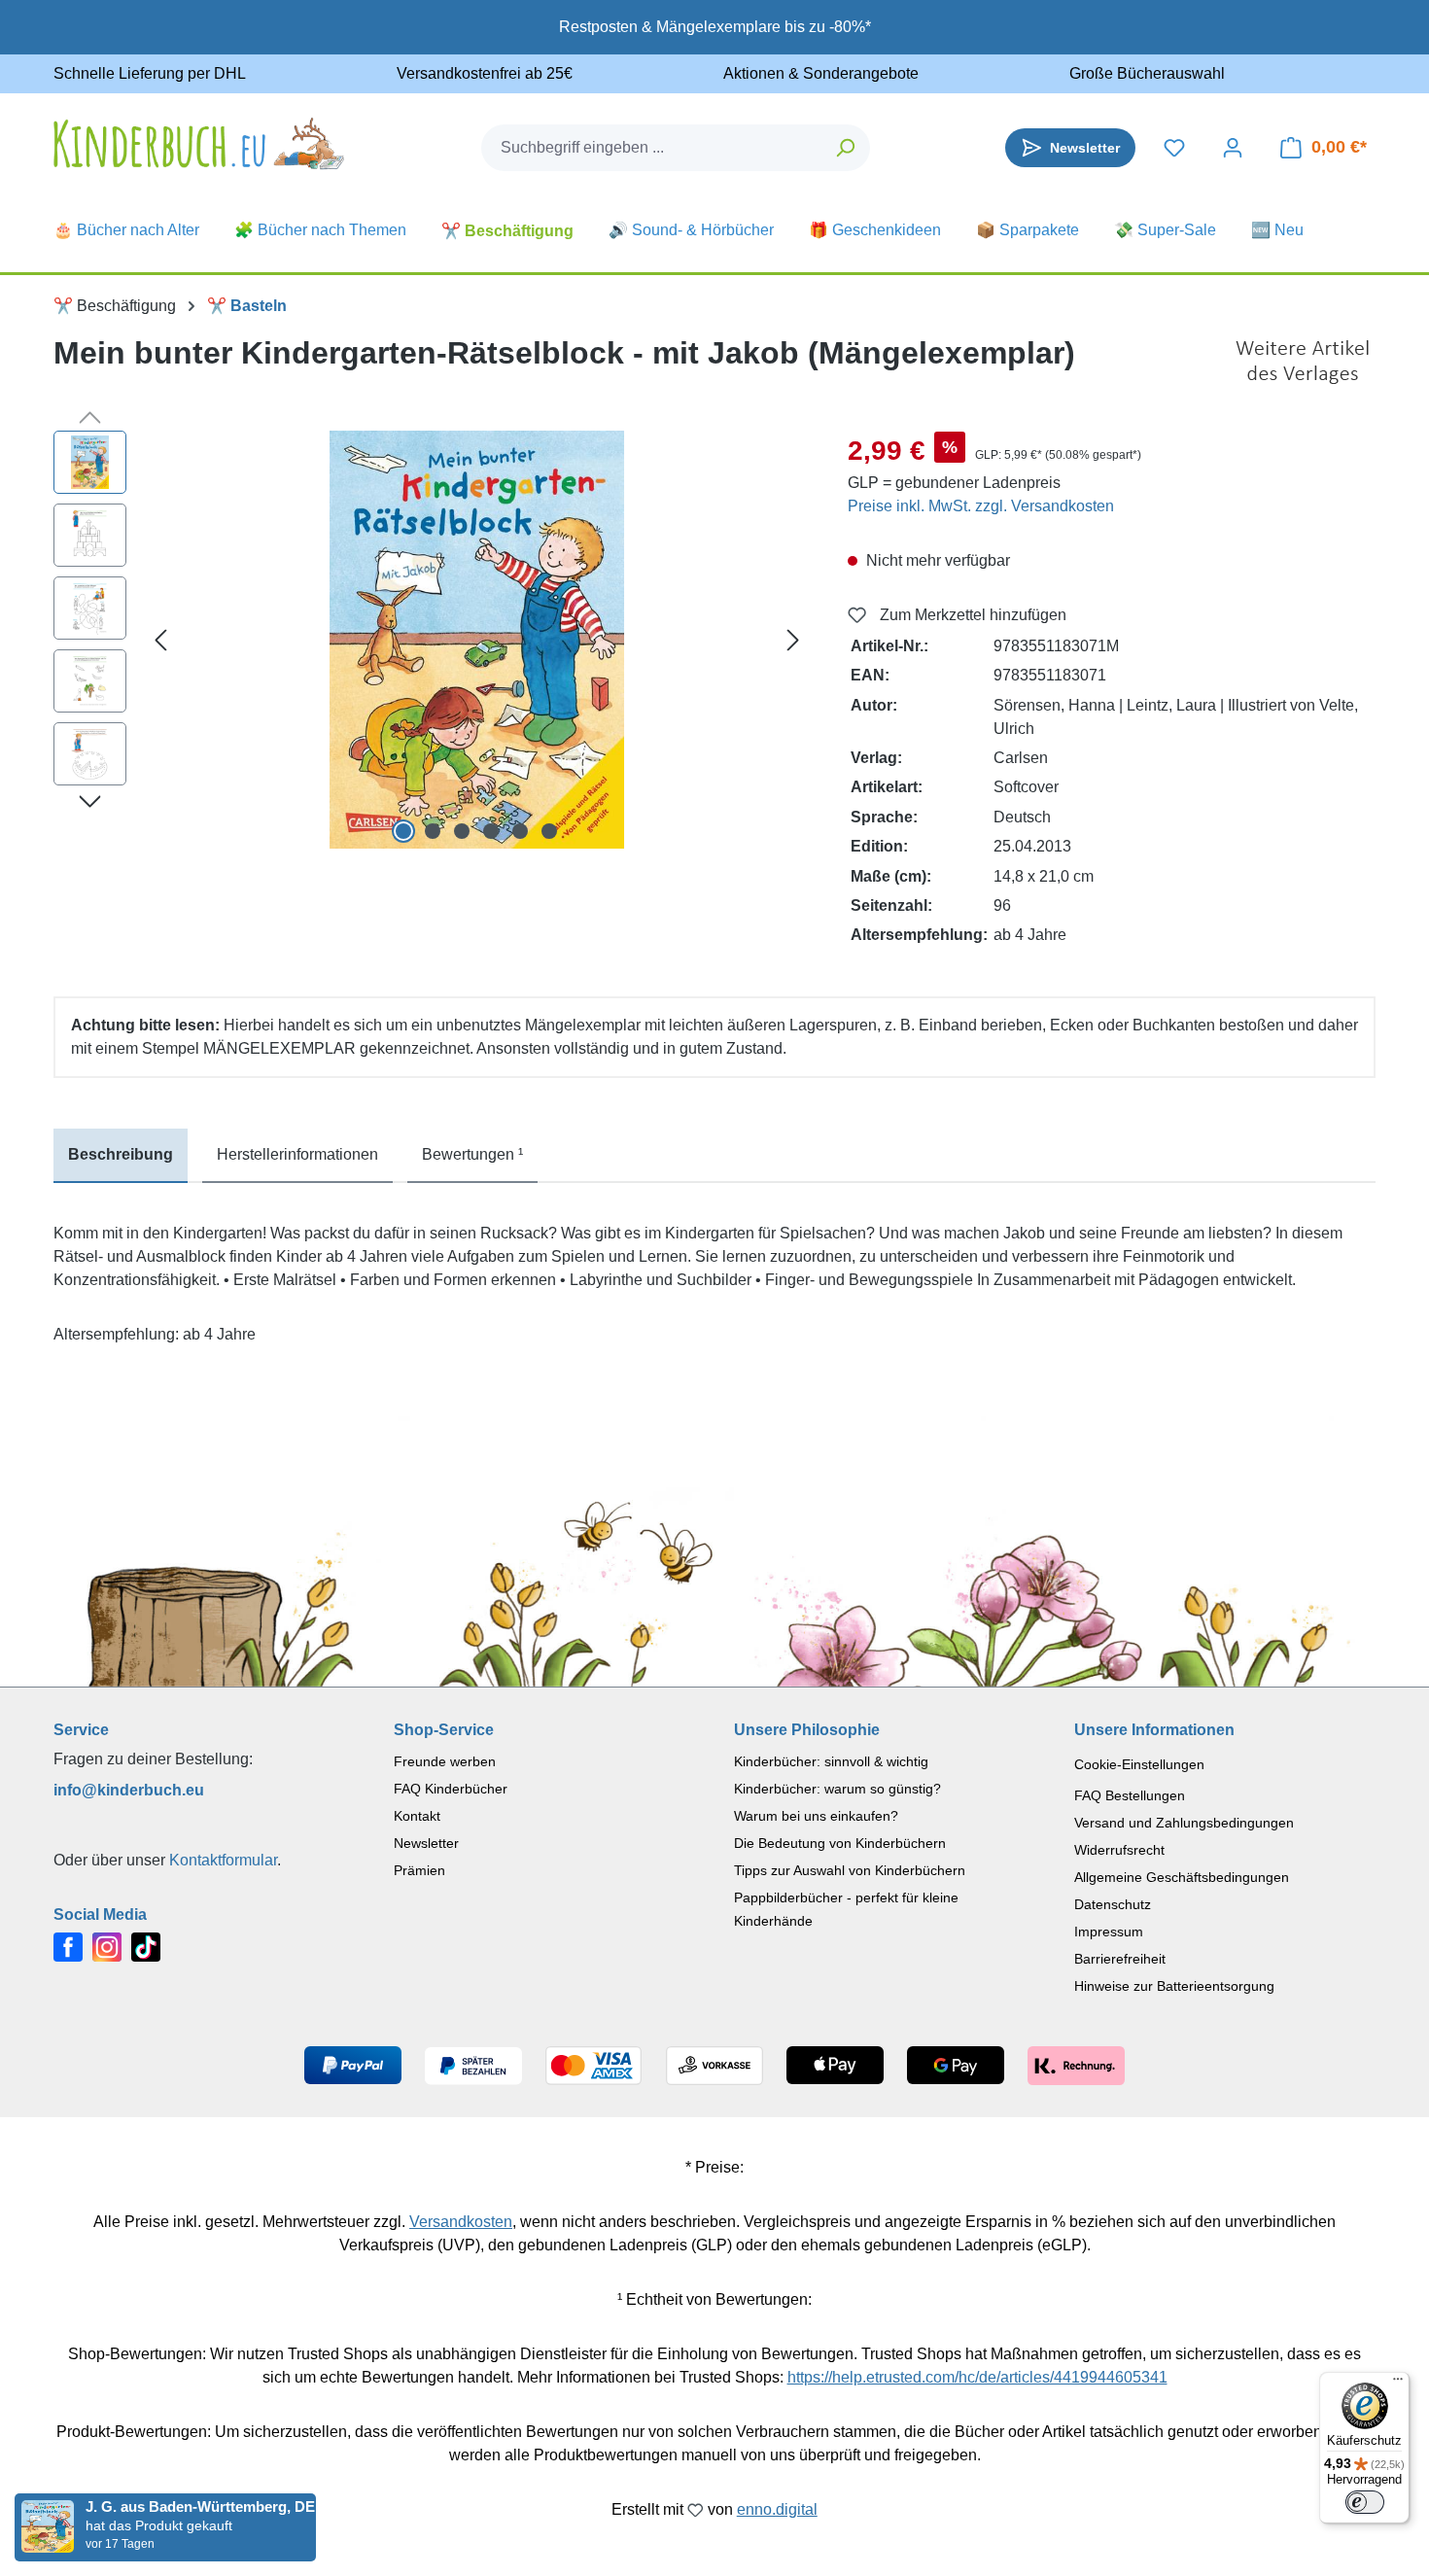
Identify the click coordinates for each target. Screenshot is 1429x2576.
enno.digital (777, 2509)
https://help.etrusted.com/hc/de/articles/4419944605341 (977, 2377)
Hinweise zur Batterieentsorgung (1174, 1986)
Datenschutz (1113, 1904)
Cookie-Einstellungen (1139, 1764)
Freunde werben (445, 1761)
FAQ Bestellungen (1130, 1795)
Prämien (419, 1870)
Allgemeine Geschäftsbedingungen (1182, 1877)
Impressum (1109, 1932)
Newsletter (426, 1843)
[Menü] (1398, 2384)
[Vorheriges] (160, 640)
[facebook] (68, 1947)
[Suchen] (846, 148)
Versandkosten (461, 2222)
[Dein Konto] (1233, 148)
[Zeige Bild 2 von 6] (433, 831)
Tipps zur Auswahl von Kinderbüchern (850, 1870)
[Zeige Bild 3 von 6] (462, 831)
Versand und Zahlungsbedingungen (1184, 1823)
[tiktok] (146, 1947)
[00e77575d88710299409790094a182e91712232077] (477, 640)
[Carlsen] (1303, 363)
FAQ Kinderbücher (451, 1789)
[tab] (121, 1156)
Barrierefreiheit (1120, 1959)
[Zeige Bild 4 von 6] (491, 831)
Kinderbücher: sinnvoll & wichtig (831, 1761)
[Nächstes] (793, 640)
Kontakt (417, 1816)
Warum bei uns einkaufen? (816, 1816)
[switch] (1365, 2502)
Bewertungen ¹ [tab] (472, 1154)
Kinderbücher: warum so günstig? (837, 1789)
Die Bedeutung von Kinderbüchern (840, 1843)
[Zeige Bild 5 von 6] (520, 831)
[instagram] (107, 1947)
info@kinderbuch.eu (129, 1790)
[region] (431, 640)
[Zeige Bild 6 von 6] (549, 831)
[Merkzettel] (1174, 148)
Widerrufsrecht (1119, 1850)
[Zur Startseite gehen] (199, 143)
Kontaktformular (223, 1860)
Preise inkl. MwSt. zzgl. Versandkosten (981, 506)
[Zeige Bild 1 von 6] (403, 831)
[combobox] (652, 148)
